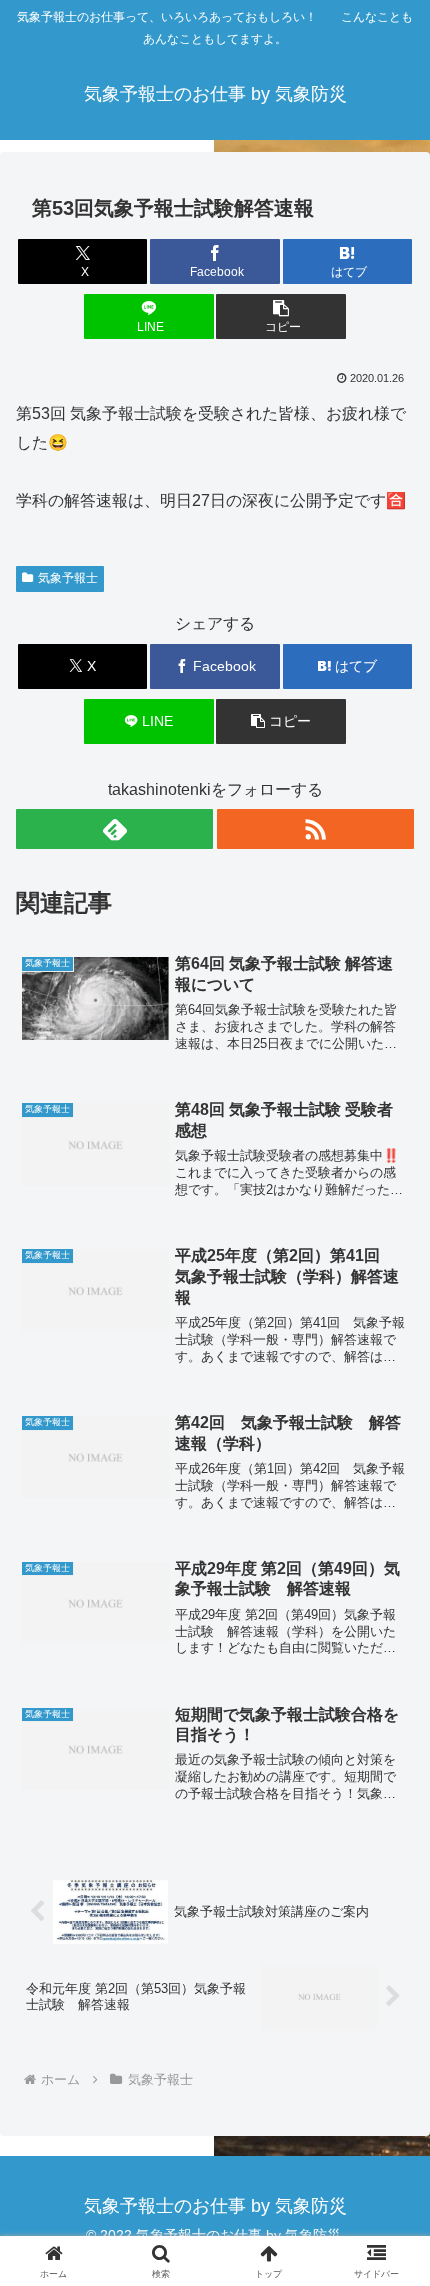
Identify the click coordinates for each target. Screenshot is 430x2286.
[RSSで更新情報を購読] (315, 829)
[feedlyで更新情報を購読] (114, 829)
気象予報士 (68, 578)
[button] (280, 316)
